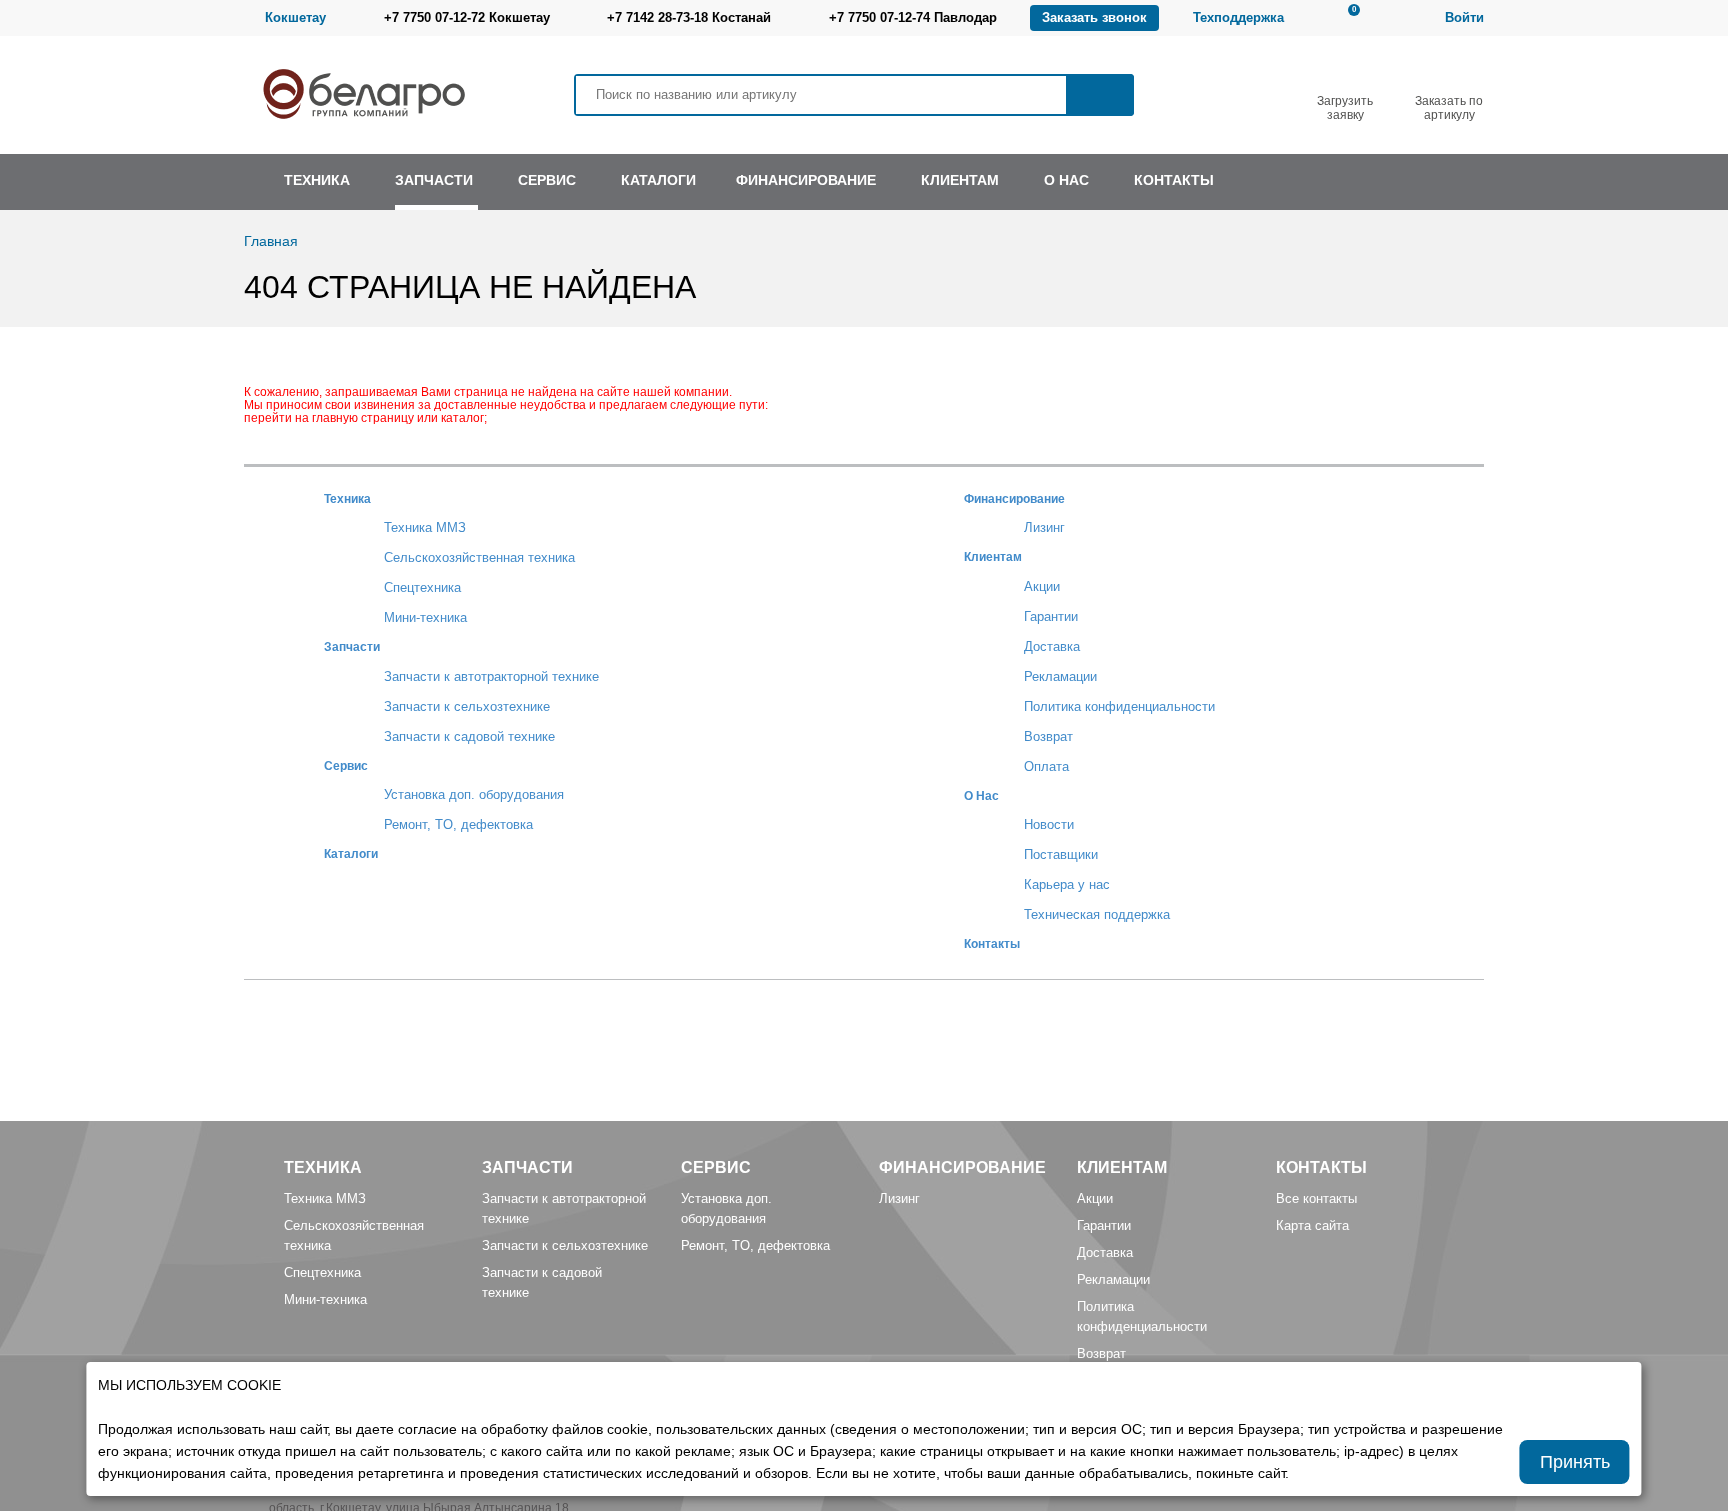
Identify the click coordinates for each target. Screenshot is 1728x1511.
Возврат (1048, 736)
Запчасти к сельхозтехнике (467, 706)
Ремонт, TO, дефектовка (458, 824)
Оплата (1046, 766)
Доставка (1052, 646)
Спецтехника (422, 587)
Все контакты (1316, 1198)
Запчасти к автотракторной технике (491, 676)
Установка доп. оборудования (474, 794)
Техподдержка (1238, 17)
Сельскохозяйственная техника (479, 557)
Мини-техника (425, 617)
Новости (1049, 824)
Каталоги (351, 853)
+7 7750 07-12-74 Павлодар (913, 17)
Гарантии (1051, 616)
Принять (1575, 1462)
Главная (271, 241)
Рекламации (1060, 676)
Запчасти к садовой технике (469, 736)
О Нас (981, 795)
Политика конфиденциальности (1119, 706)
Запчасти (352, 646)
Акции (1042, 586)
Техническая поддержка (1097, 914)
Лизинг (1044, 527)
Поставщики (1061, 854)
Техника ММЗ (425, 527)
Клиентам (993, 556)
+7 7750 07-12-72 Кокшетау (467, 17)
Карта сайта (1312, 1225)
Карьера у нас (1067, 884)
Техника (347, 498)
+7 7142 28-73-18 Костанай (689, 17)
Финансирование (1014, 498)
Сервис (346, 765)
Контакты (992, 943)
